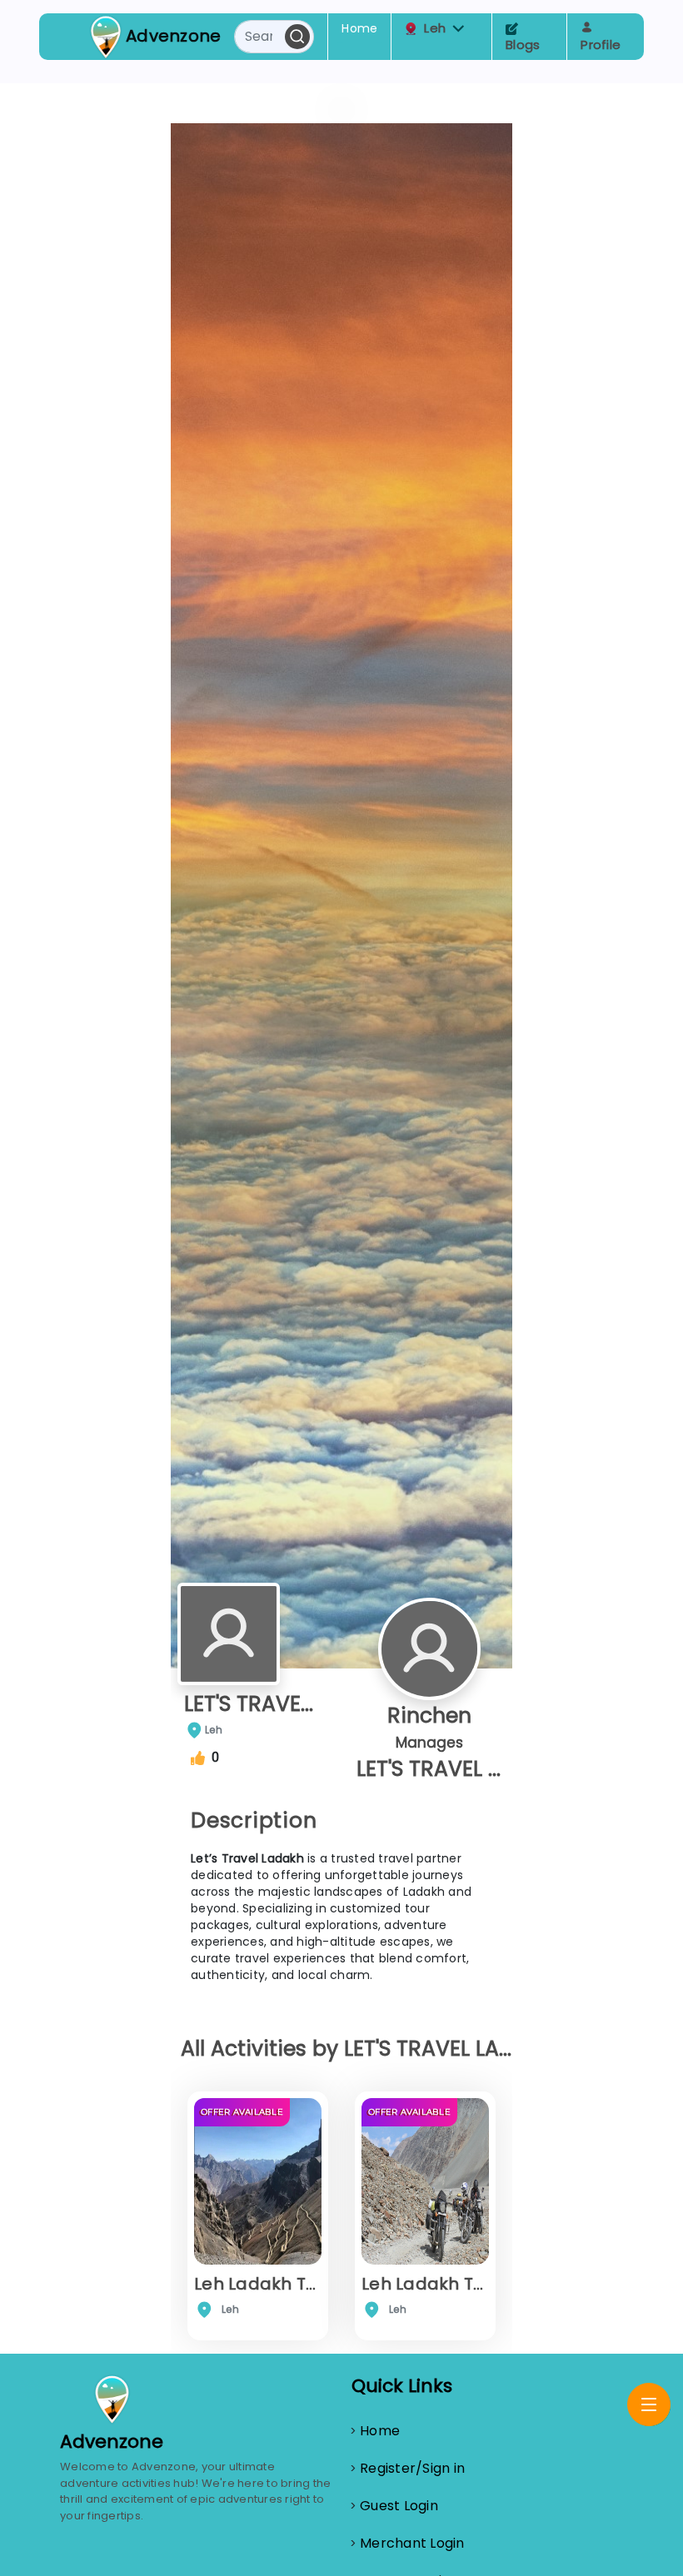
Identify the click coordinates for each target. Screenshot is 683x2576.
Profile (601, 45)
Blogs (523, 45)
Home (359, 28)
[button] (459, 29)
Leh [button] (435, 28)
